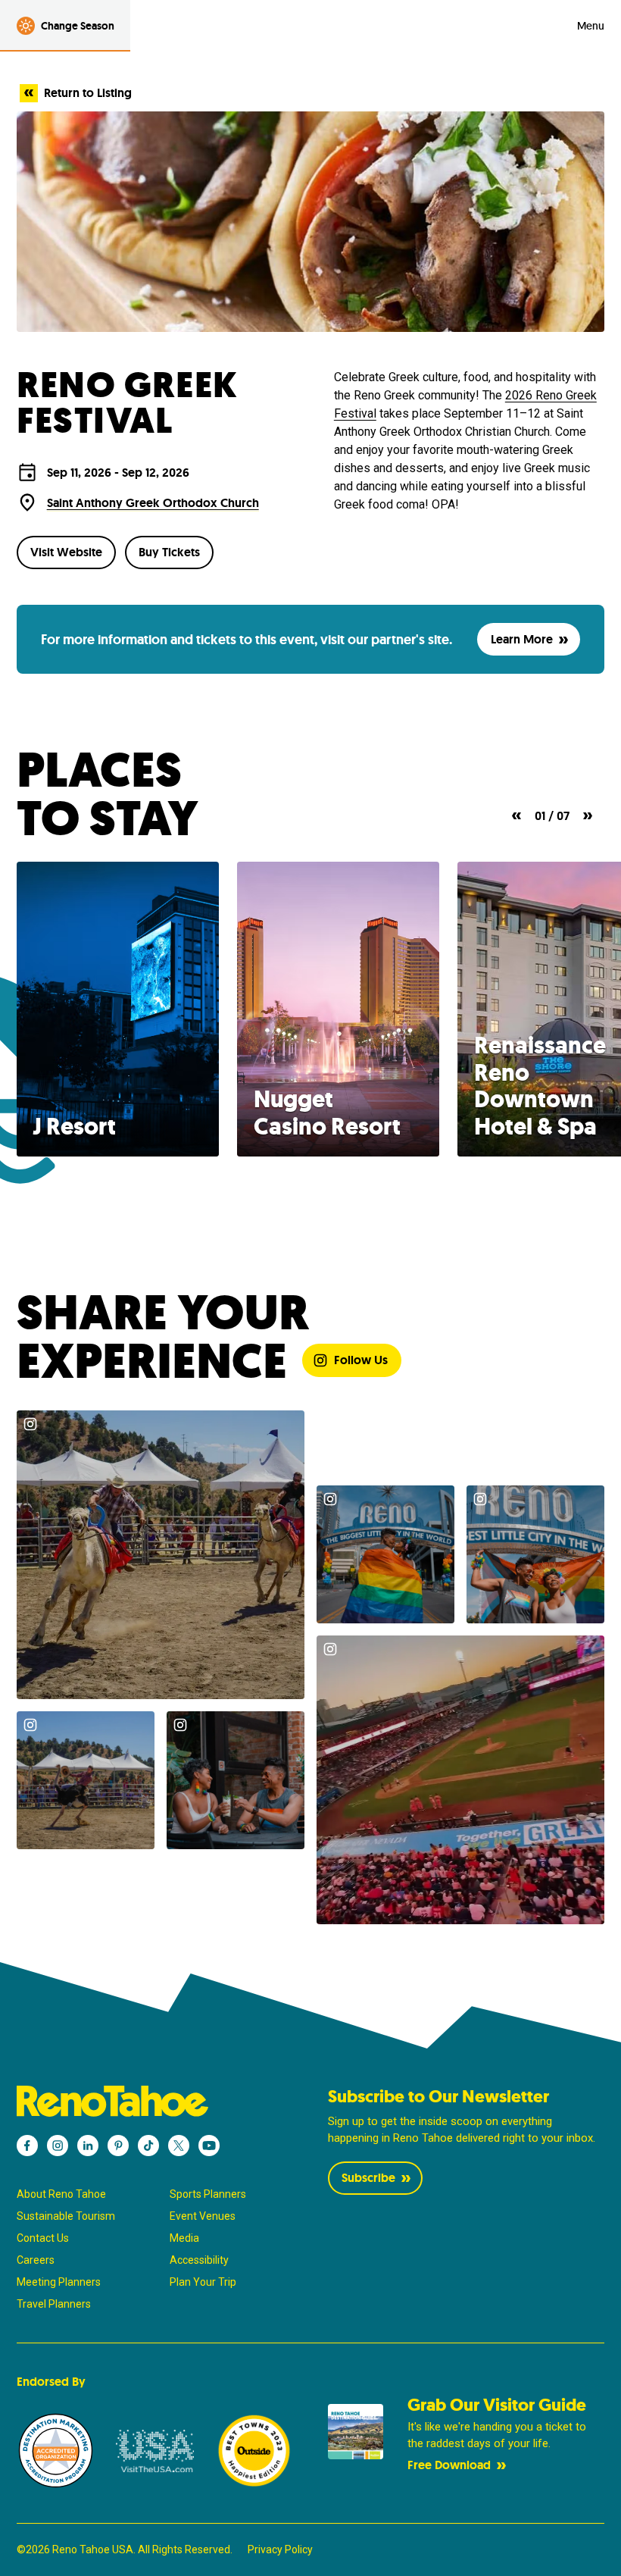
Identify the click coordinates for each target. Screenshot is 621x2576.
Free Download (449, 2465)
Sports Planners (208, 2194)
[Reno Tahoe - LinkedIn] (88, 2146)
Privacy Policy (280, 2549)
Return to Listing (88, 93)
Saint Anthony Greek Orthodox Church (153, 503)
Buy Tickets (169, 552)
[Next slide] (588, 816)
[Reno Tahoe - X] (179, 2146)
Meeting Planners (59, 2282)
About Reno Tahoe (61, 2194)
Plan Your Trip (203, 2282)
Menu (591, 26)
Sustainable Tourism (66, 2216)
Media (184, 2238)
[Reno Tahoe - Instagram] (58, 2146)
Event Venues (203, 2216)
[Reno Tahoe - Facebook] (27, 2146)
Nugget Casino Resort (327, 1113)
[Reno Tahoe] (155, 2101)
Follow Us (361, 1360)
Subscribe (368, 2178)
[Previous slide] (516, 816)
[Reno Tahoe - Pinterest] (118, 2146)
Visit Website (66, 552)
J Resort (74, 1127)
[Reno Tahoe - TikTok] (148, 2146)
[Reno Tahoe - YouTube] (209, 2146)
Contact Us (43, 2238)
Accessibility (199, 2260)
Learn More (522, 639)
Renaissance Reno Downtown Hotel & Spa (540, 1086)
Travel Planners (54, 2304)
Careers (36, 2260)
